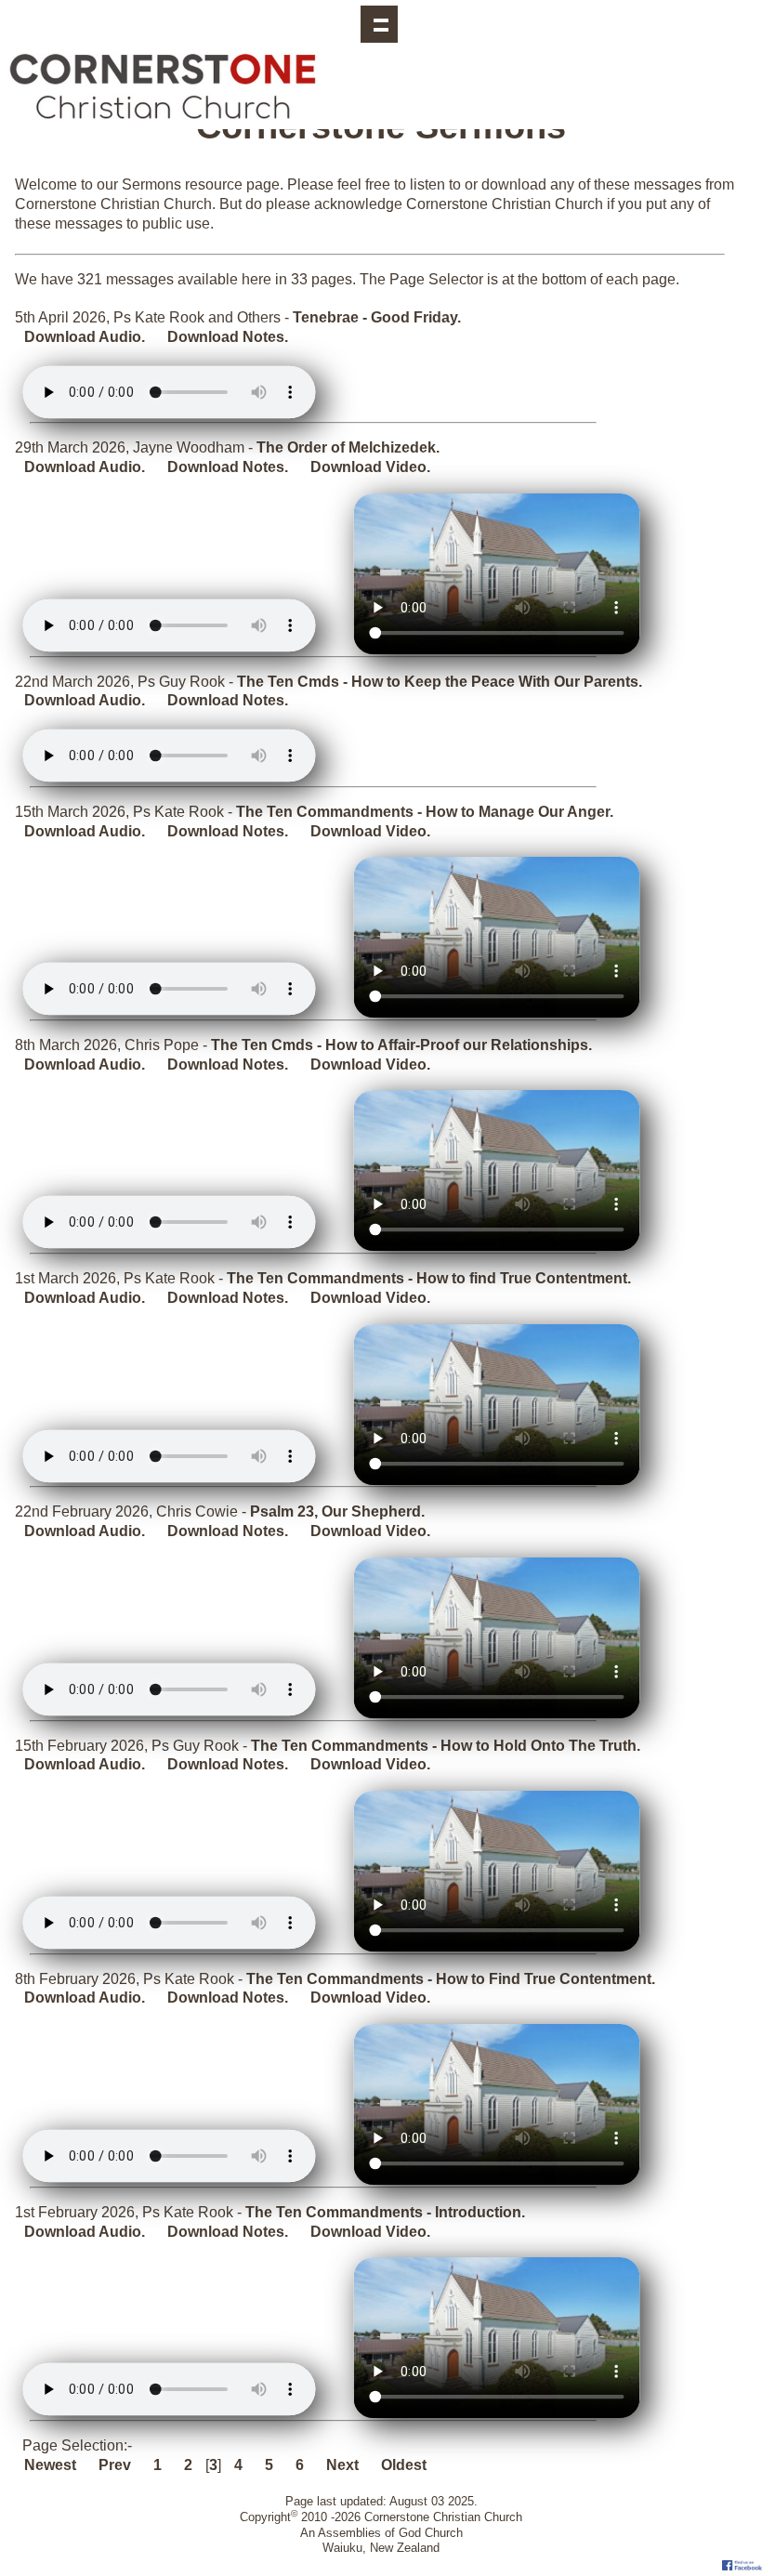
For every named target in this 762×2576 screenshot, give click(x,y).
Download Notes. (228, 337)
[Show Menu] (379, 24)
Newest (50, 2465)
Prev (115, 2465)
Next (342, 2465)
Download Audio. (85, 337)
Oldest (404, 2465)
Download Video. (370, 467)
